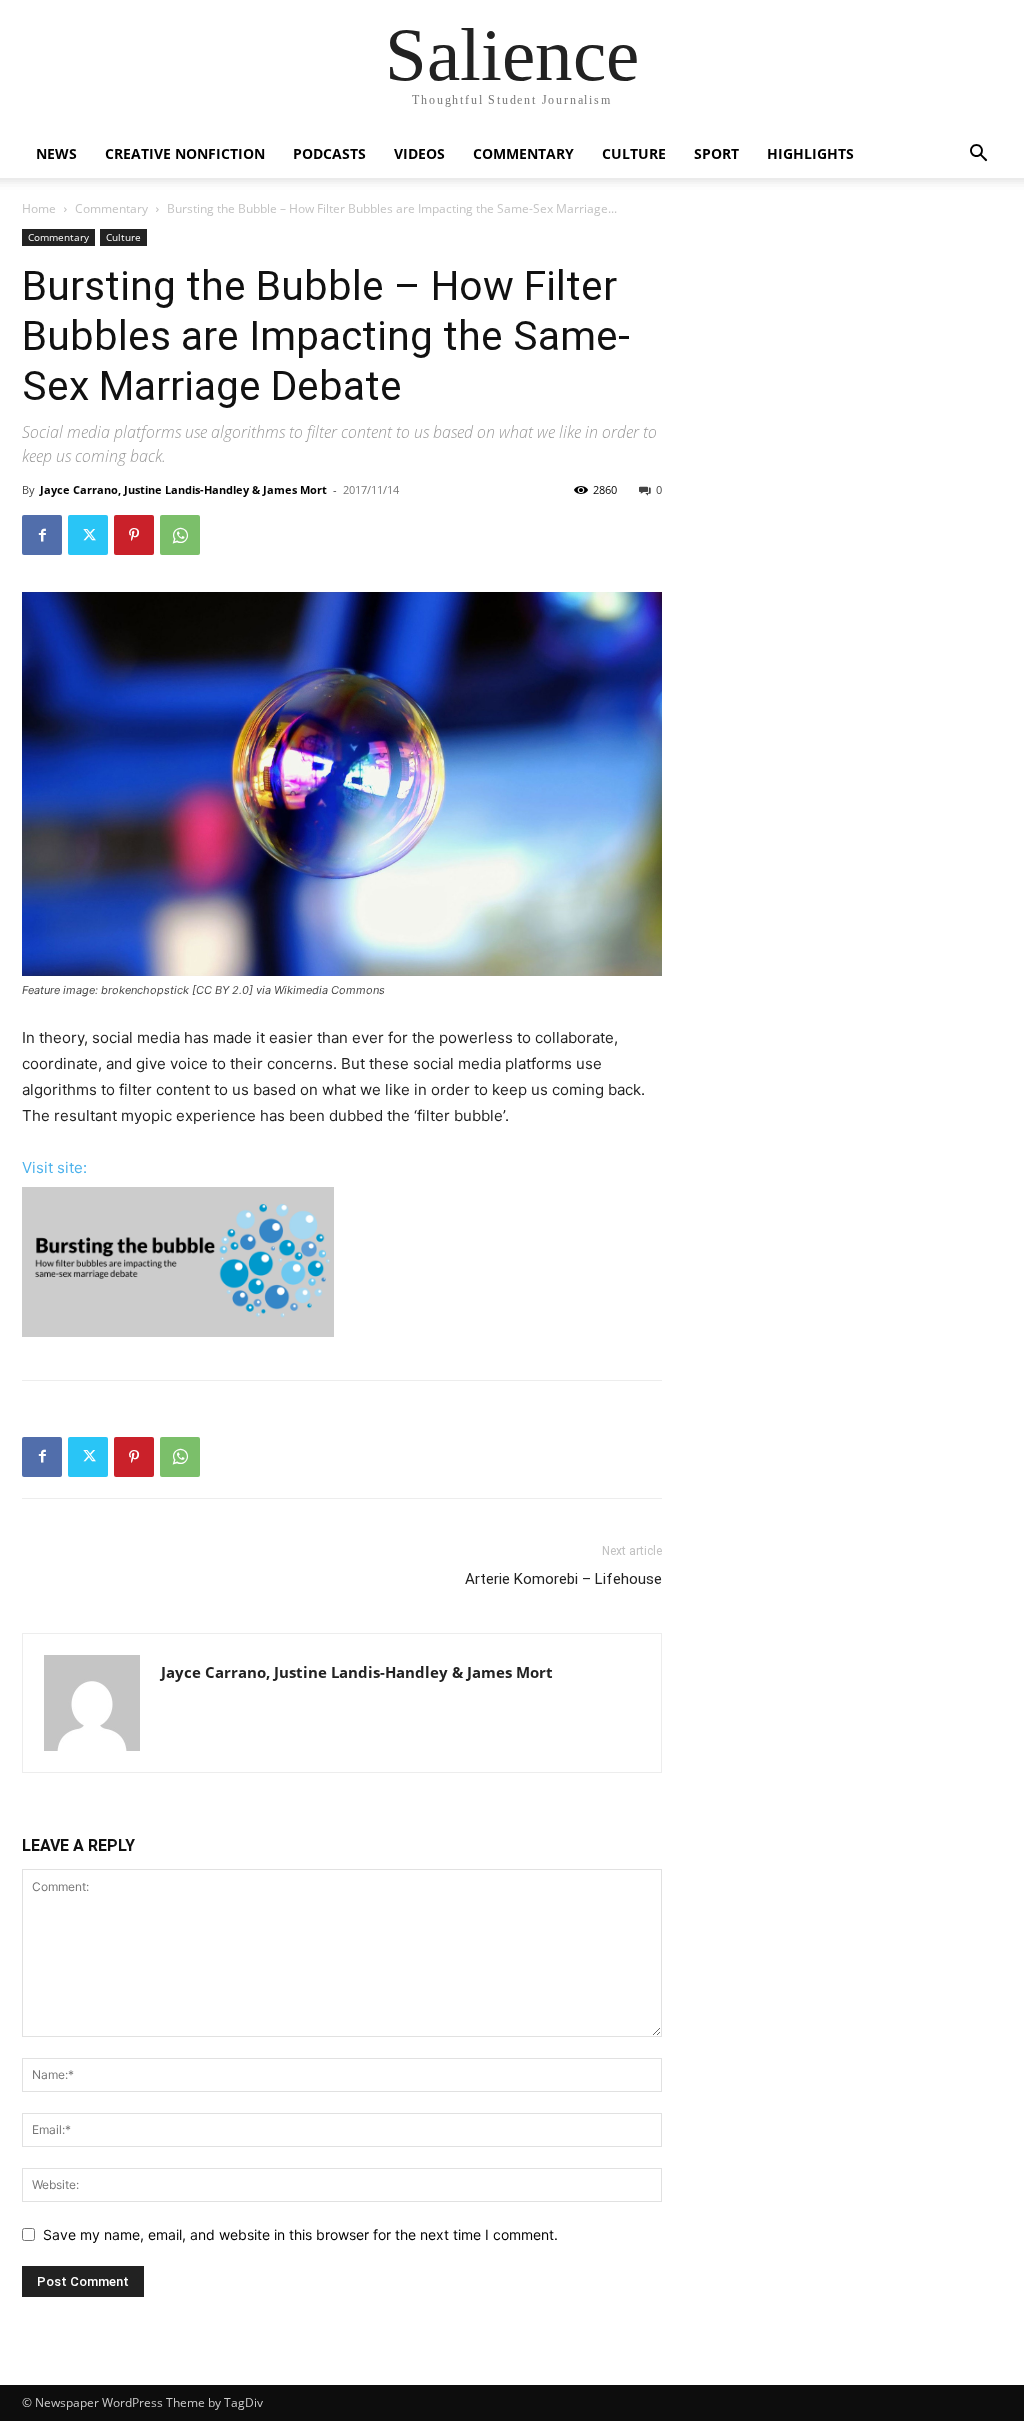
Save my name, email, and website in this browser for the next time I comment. (300, 2234)
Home (39, 208)
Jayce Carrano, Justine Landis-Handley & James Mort (183, 489)
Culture (634, 153)
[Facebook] (42, 535)
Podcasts (329, 153)
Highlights (810, 153)
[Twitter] (88, 535)
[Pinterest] (134, 535)
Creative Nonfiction (185, 153)
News (56, 153)
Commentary (523, 153)
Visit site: (54, 1167)
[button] (978, 155)
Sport (716, 153)
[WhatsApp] (180, 535)
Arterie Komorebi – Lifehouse (563, 1579)
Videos (419, 153)
